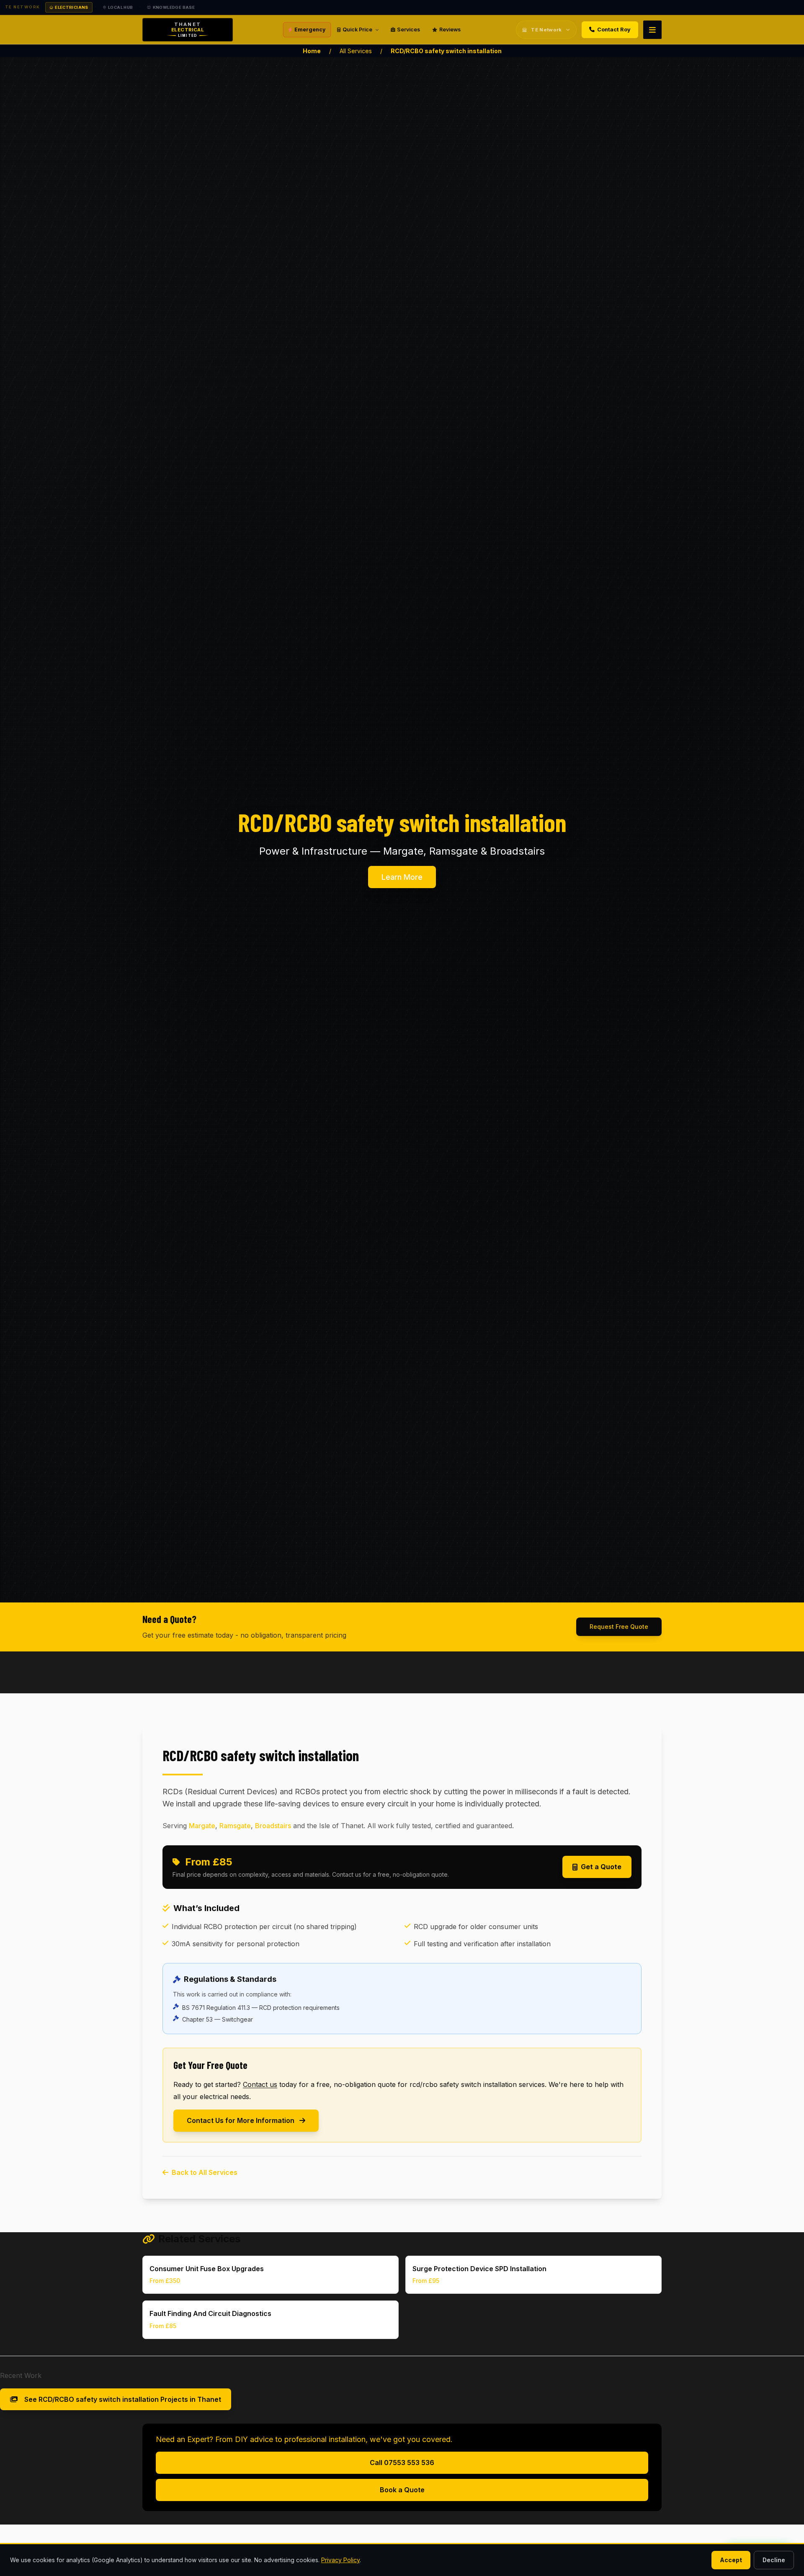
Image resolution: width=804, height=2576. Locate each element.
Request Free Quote (619, 1627)
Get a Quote (601, 1867)
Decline (774, 2560)
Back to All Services (205, 2172)
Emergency (310, 30)
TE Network (546, 30)
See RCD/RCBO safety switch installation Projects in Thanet (123, 2399)
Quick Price (357, 30)
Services (408, 30)
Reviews (450, 30)
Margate (202, 1826)
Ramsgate (235, 1826)
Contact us (260, 2084)
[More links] (652, 30)
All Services (356, 51)
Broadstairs (273, 1826)
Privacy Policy (340, 2560)
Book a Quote (402, 2490)
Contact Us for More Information (241, 2120)
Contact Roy (614, 30)
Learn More (402, 877)
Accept (731, 2560)
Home (312, 51)
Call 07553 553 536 (402, 2463)
